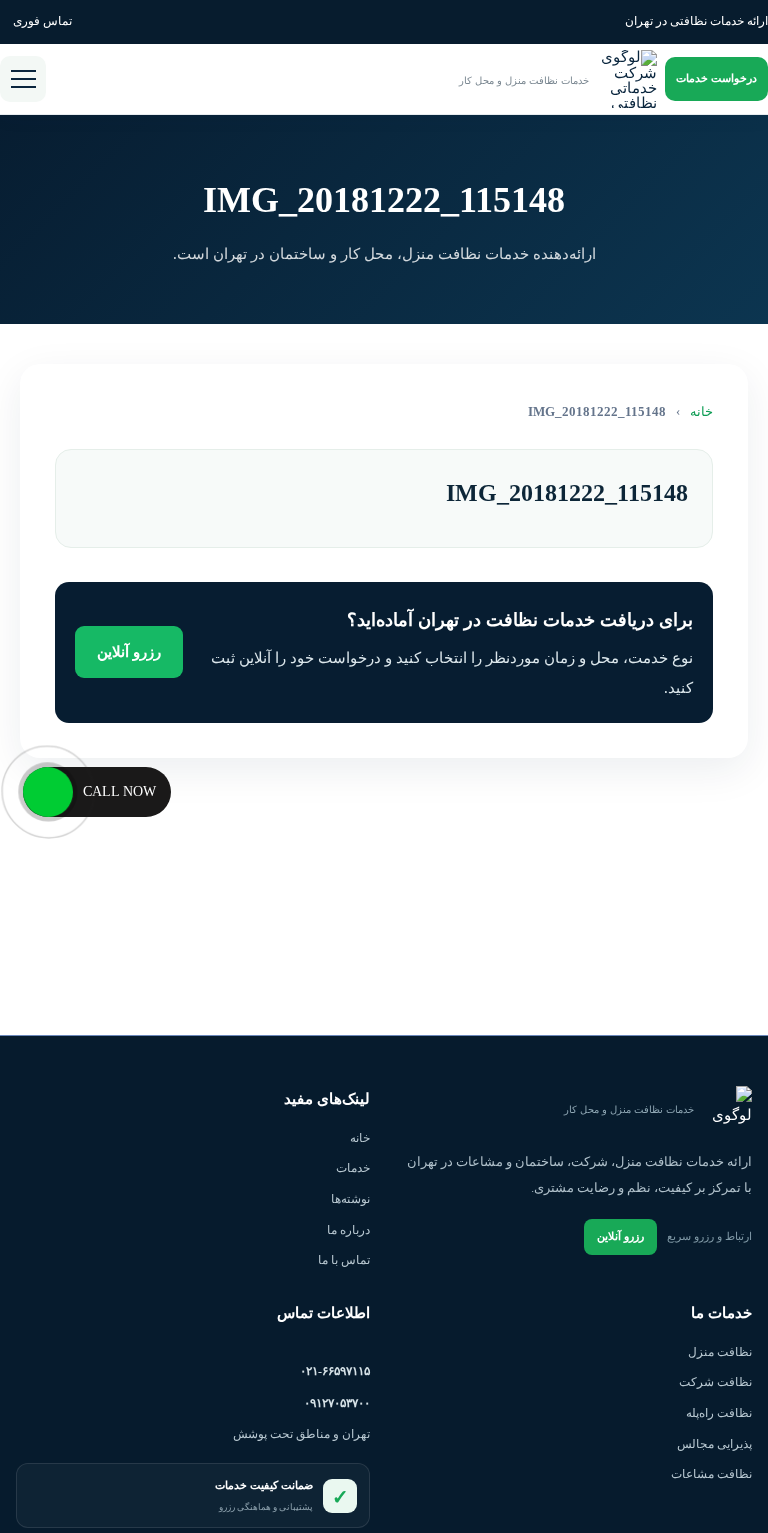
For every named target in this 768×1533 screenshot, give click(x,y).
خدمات (353, 1168)
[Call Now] (48, 792)
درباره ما (348, 1230)
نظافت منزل (720, 1352)
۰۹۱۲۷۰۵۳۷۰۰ (337, 1403)
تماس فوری (42, 21)
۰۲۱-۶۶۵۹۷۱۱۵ (335, 1371)
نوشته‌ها (350, 1199)
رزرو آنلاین (129, 652)
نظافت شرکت (715, 1382)
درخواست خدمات (716, 78)
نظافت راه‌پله (719, 1413)
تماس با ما (344, 1260)
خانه (701, 411)
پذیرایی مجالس (714, 1444)
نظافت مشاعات (711, 1474)
